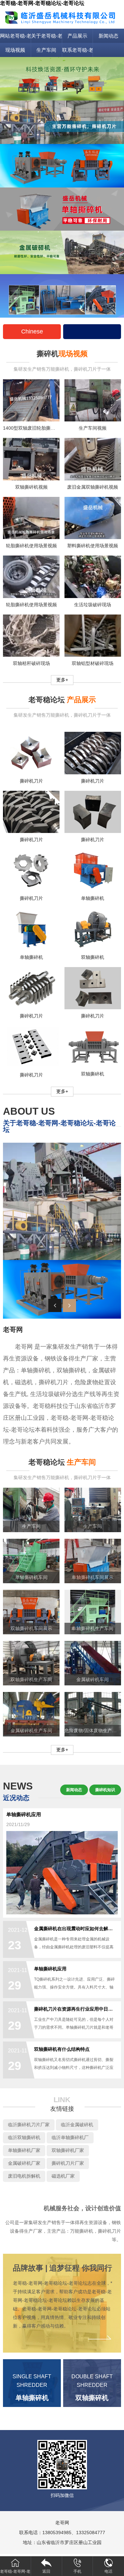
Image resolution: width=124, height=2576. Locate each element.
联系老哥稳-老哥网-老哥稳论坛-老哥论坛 (78, 50)
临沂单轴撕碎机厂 (70, 2137)
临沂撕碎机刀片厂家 (29, 2125)
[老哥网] (62, 17)
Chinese (32, 331)
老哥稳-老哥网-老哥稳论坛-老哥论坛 (42, 3)
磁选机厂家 (63, 2176)
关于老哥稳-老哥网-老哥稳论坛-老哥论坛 (46, 36)
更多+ (62, 680)
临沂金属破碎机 (77, 2125)
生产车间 (46, 50)
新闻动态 (108, 36)
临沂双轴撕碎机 (24, 2137)
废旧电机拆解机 (24, 2176)
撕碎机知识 (105, 1790)
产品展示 (77, 36)
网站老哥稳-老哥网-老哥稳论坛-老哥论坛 (15, 36)
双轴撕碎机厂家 (68, 2150)
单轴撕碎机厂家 (24, 2150)
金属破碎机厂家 (24, 2163)
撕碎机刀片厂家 (68, 2163)
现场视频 (15, 50)
